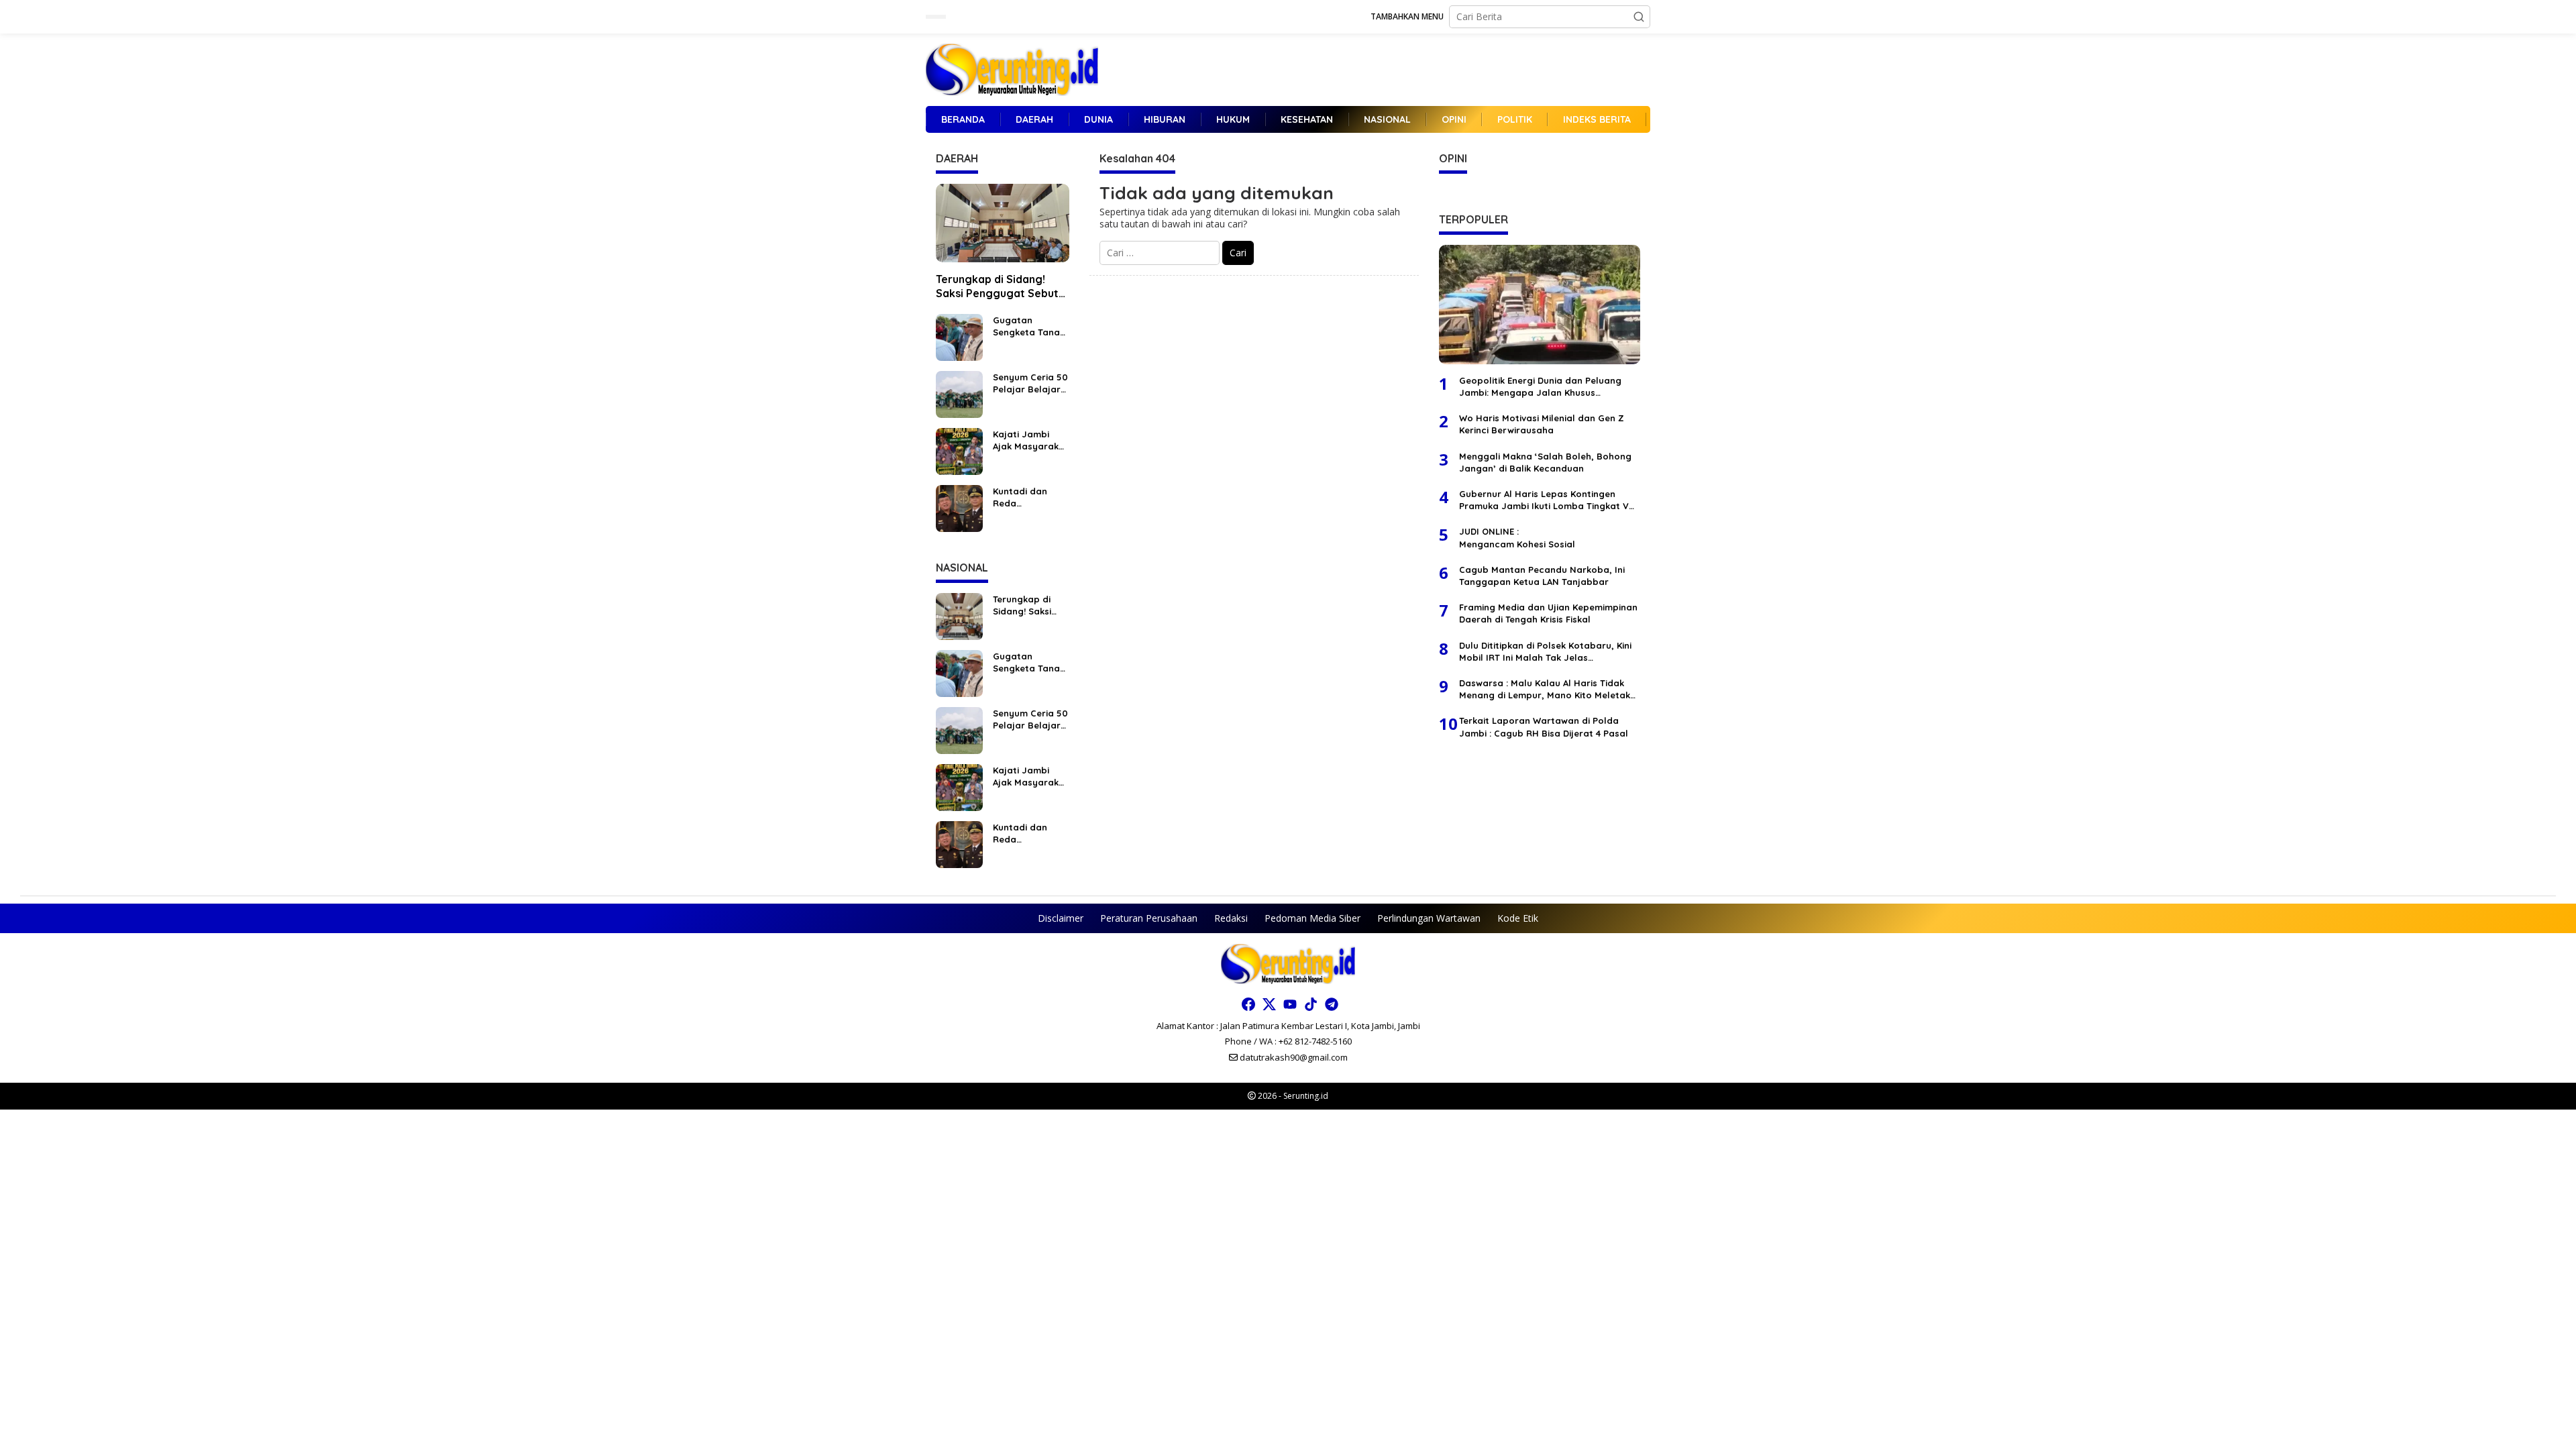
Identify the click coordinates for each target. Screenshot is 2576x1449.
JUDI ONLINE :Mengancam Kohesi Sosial (1517, 537)
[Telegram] (1332, 1004)
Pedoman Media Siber (1312, 918)
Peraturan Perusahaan (1149, 918)
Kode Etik (1518, 918)
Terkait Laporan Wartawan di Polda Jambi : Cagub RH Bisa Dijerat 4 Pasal (1544, 727)
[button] (1639, 17)
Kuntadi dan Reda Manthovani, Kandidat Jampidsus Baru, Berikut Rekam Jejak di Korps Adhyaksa (1030, 497)
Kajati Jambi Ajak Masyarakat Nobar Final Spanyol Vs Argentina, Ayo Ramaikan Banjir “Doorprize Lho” (1031, 440)
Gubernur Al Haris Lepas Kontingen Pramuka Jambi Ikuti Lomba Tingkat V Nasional (1544, 500)
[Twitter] (1269, 1004)
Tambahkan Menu (1407, 16)
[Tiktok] (1311, 1004)
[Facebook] (1248, 1004)
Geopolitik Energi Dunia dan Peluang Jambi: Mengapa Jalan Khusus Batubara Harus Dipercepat (1540, 387)
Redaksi (1231, 918)
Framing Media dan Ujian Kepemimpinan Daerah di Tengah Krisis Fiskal (1548, 613)
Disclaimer (1061, 918)
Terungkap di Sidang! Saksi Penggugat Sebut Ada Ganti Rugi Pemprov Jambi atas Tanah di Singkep (1000, 286)
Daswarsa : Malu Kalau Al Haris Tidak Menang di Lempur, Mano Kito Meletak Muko (1545, 689)
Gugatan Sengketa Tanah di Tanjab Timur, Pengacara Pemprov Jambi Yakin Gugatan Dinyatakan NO (1029, 326)
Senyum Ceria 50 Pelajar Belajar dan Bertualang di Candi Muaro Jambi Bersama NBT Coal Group (1030, 383)
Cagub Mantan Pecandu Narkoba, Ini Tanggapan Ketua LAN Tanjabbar (1542, 576)
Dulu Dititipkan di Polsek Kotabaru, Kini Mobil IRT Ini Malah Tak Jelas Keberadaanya (1545, 652)
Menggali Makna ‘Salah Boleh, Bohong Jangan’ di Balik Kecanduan (1545, 462)
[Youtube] (1290, 1004)
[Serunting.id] (1012, 69)
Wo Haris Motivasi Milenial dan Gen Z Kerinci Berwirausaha (1542, 424)
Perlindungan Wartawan (1429, 918)
